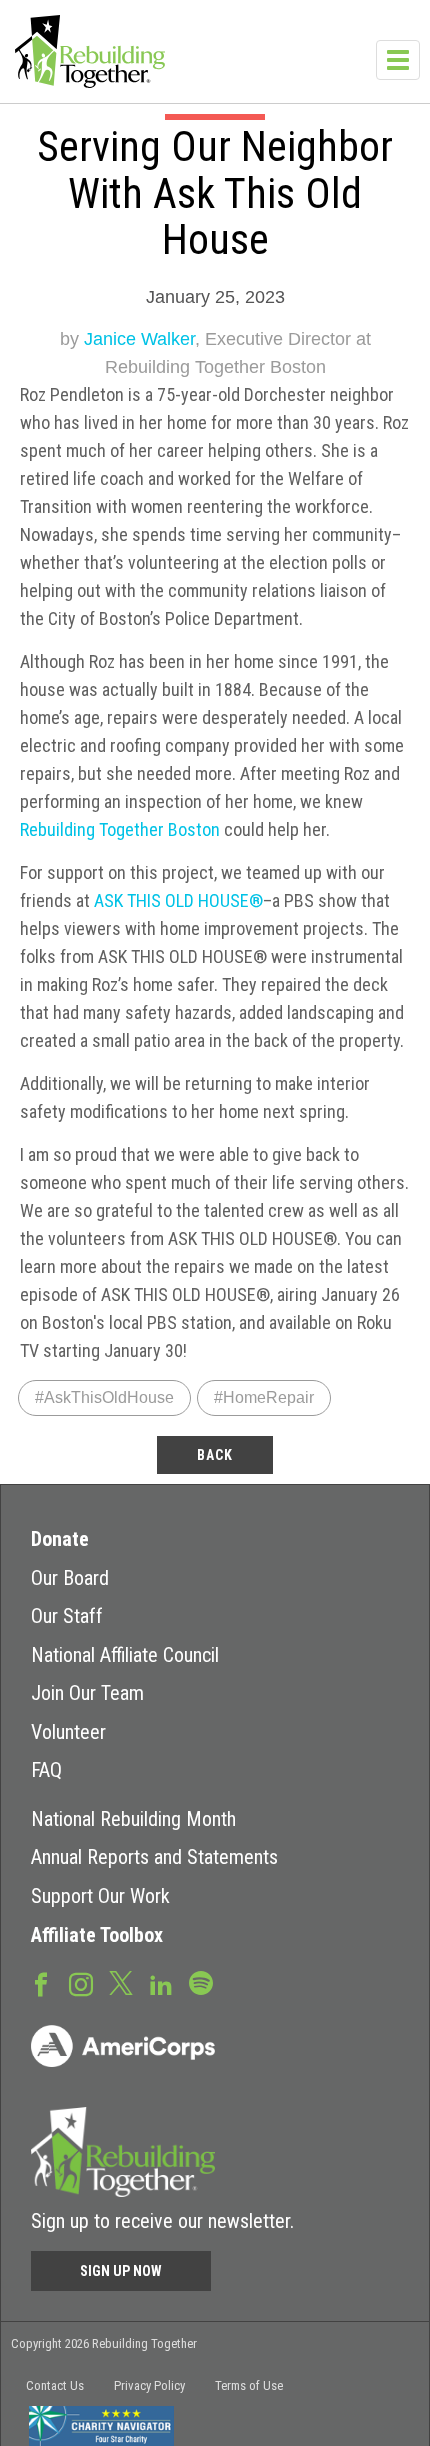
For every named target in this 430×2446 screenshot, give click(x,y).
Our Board (70, 1578)
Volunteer (68, 1732)
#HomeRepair (264, 1397)
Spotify (201, 1982)
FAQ (46, 1770)
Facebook (41, 1983)
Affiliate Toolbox (97, 1935)
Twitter (121, 1982)
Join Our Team (87, 1693)
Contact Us (55, 2385)
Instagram (81, 1983)
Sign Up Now (121, 2271)
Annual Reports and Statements (154, 1857)
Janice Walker (139, 339)
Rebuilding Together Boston (120, 829)
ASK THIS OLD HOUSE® (178, 900)
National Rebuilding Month (133, 1819)
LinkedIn (161, 1983)
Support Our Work (100, 1896)
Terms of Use (249, 2385)
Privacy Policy (149, 2385)
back (215, 1455)
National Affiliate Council (125, 1655)
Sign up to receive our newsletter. (162, 2221)
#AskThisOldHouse (104, 1397)
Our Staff (67, 1616)
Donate (60, 1539)
